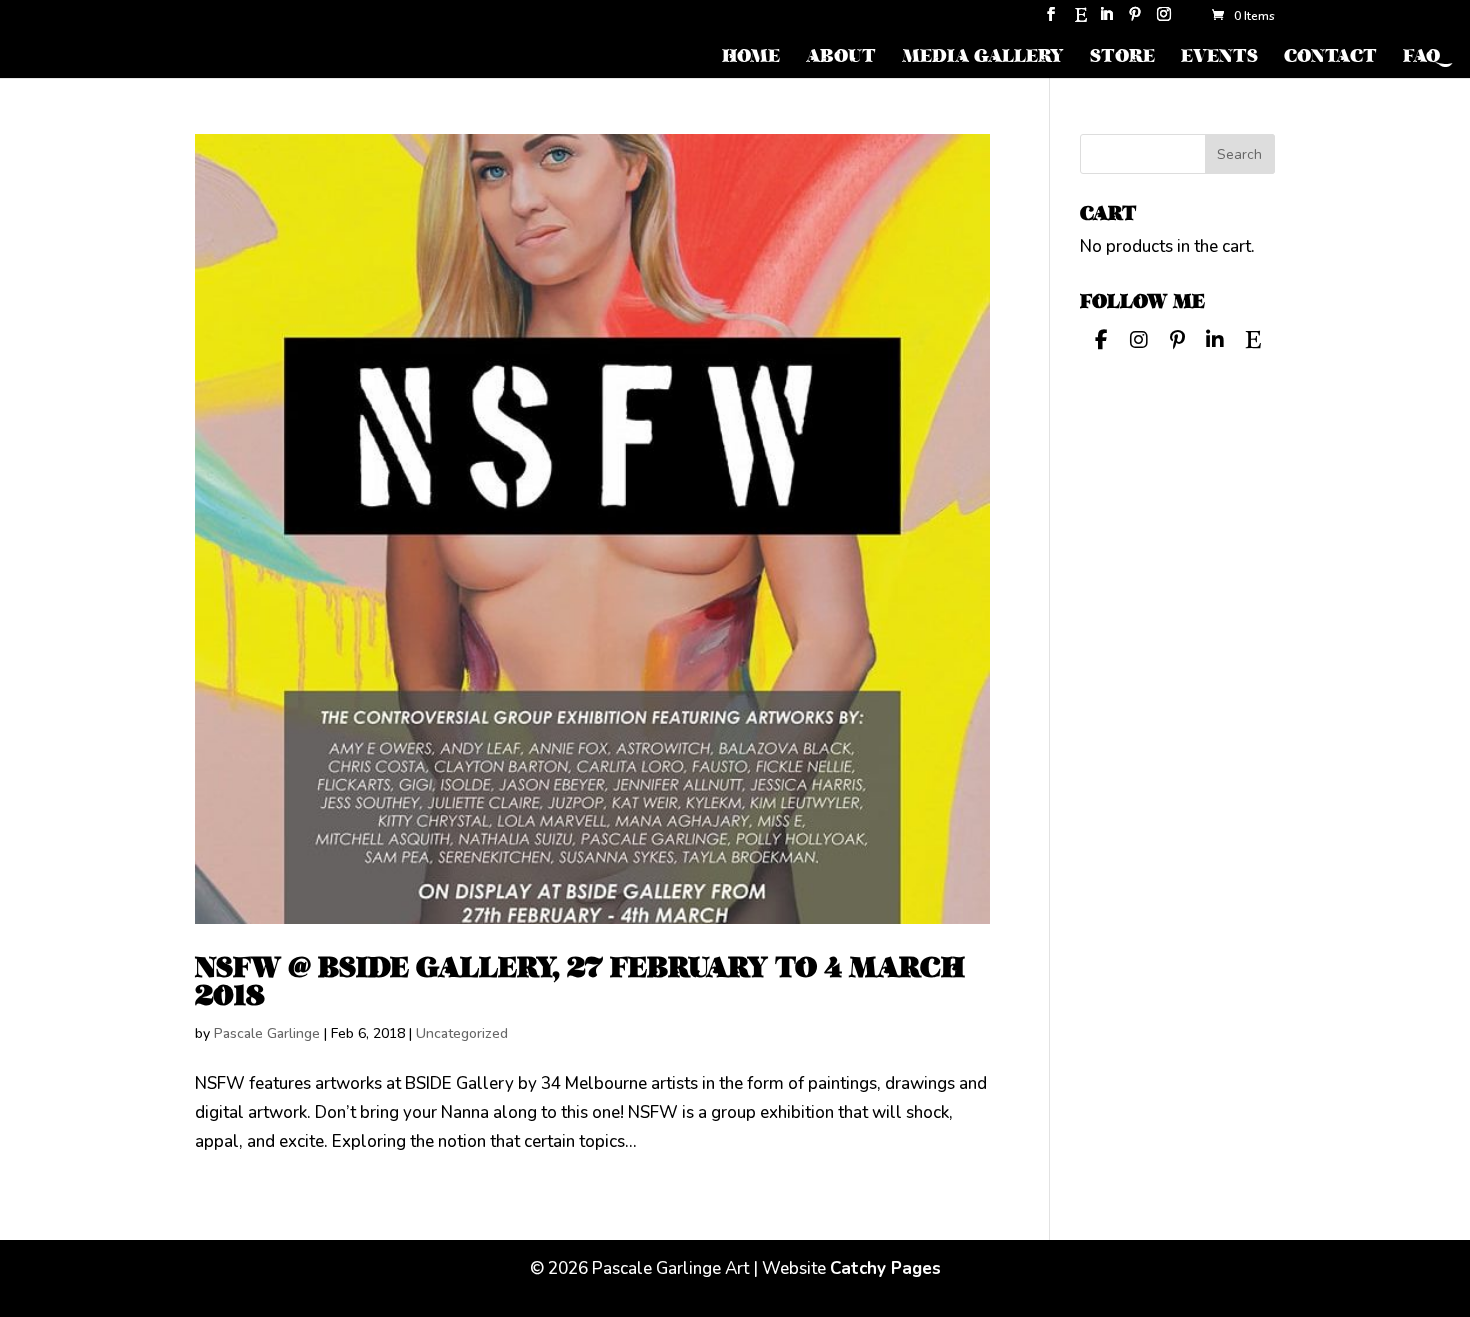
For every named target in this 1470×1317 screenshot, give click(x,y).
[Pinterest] (1135, 20)
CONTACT (1330, 58)
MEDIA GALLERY (983, 58)
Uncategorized (462, 1033)
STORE (1122, 58)
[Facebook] (1101, 338)
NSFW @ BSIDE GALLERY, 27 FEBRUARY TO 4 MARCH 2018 (580, 981)
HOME (751, 58)
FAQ (1421, 58)
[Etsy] (1081, 20)
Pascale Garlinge (267, 1033)
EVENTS (1219, 58)
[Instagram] (1164, 20)
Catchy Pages (885, 1268)
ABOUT (841, 58)
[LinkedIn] (1106, 20)
